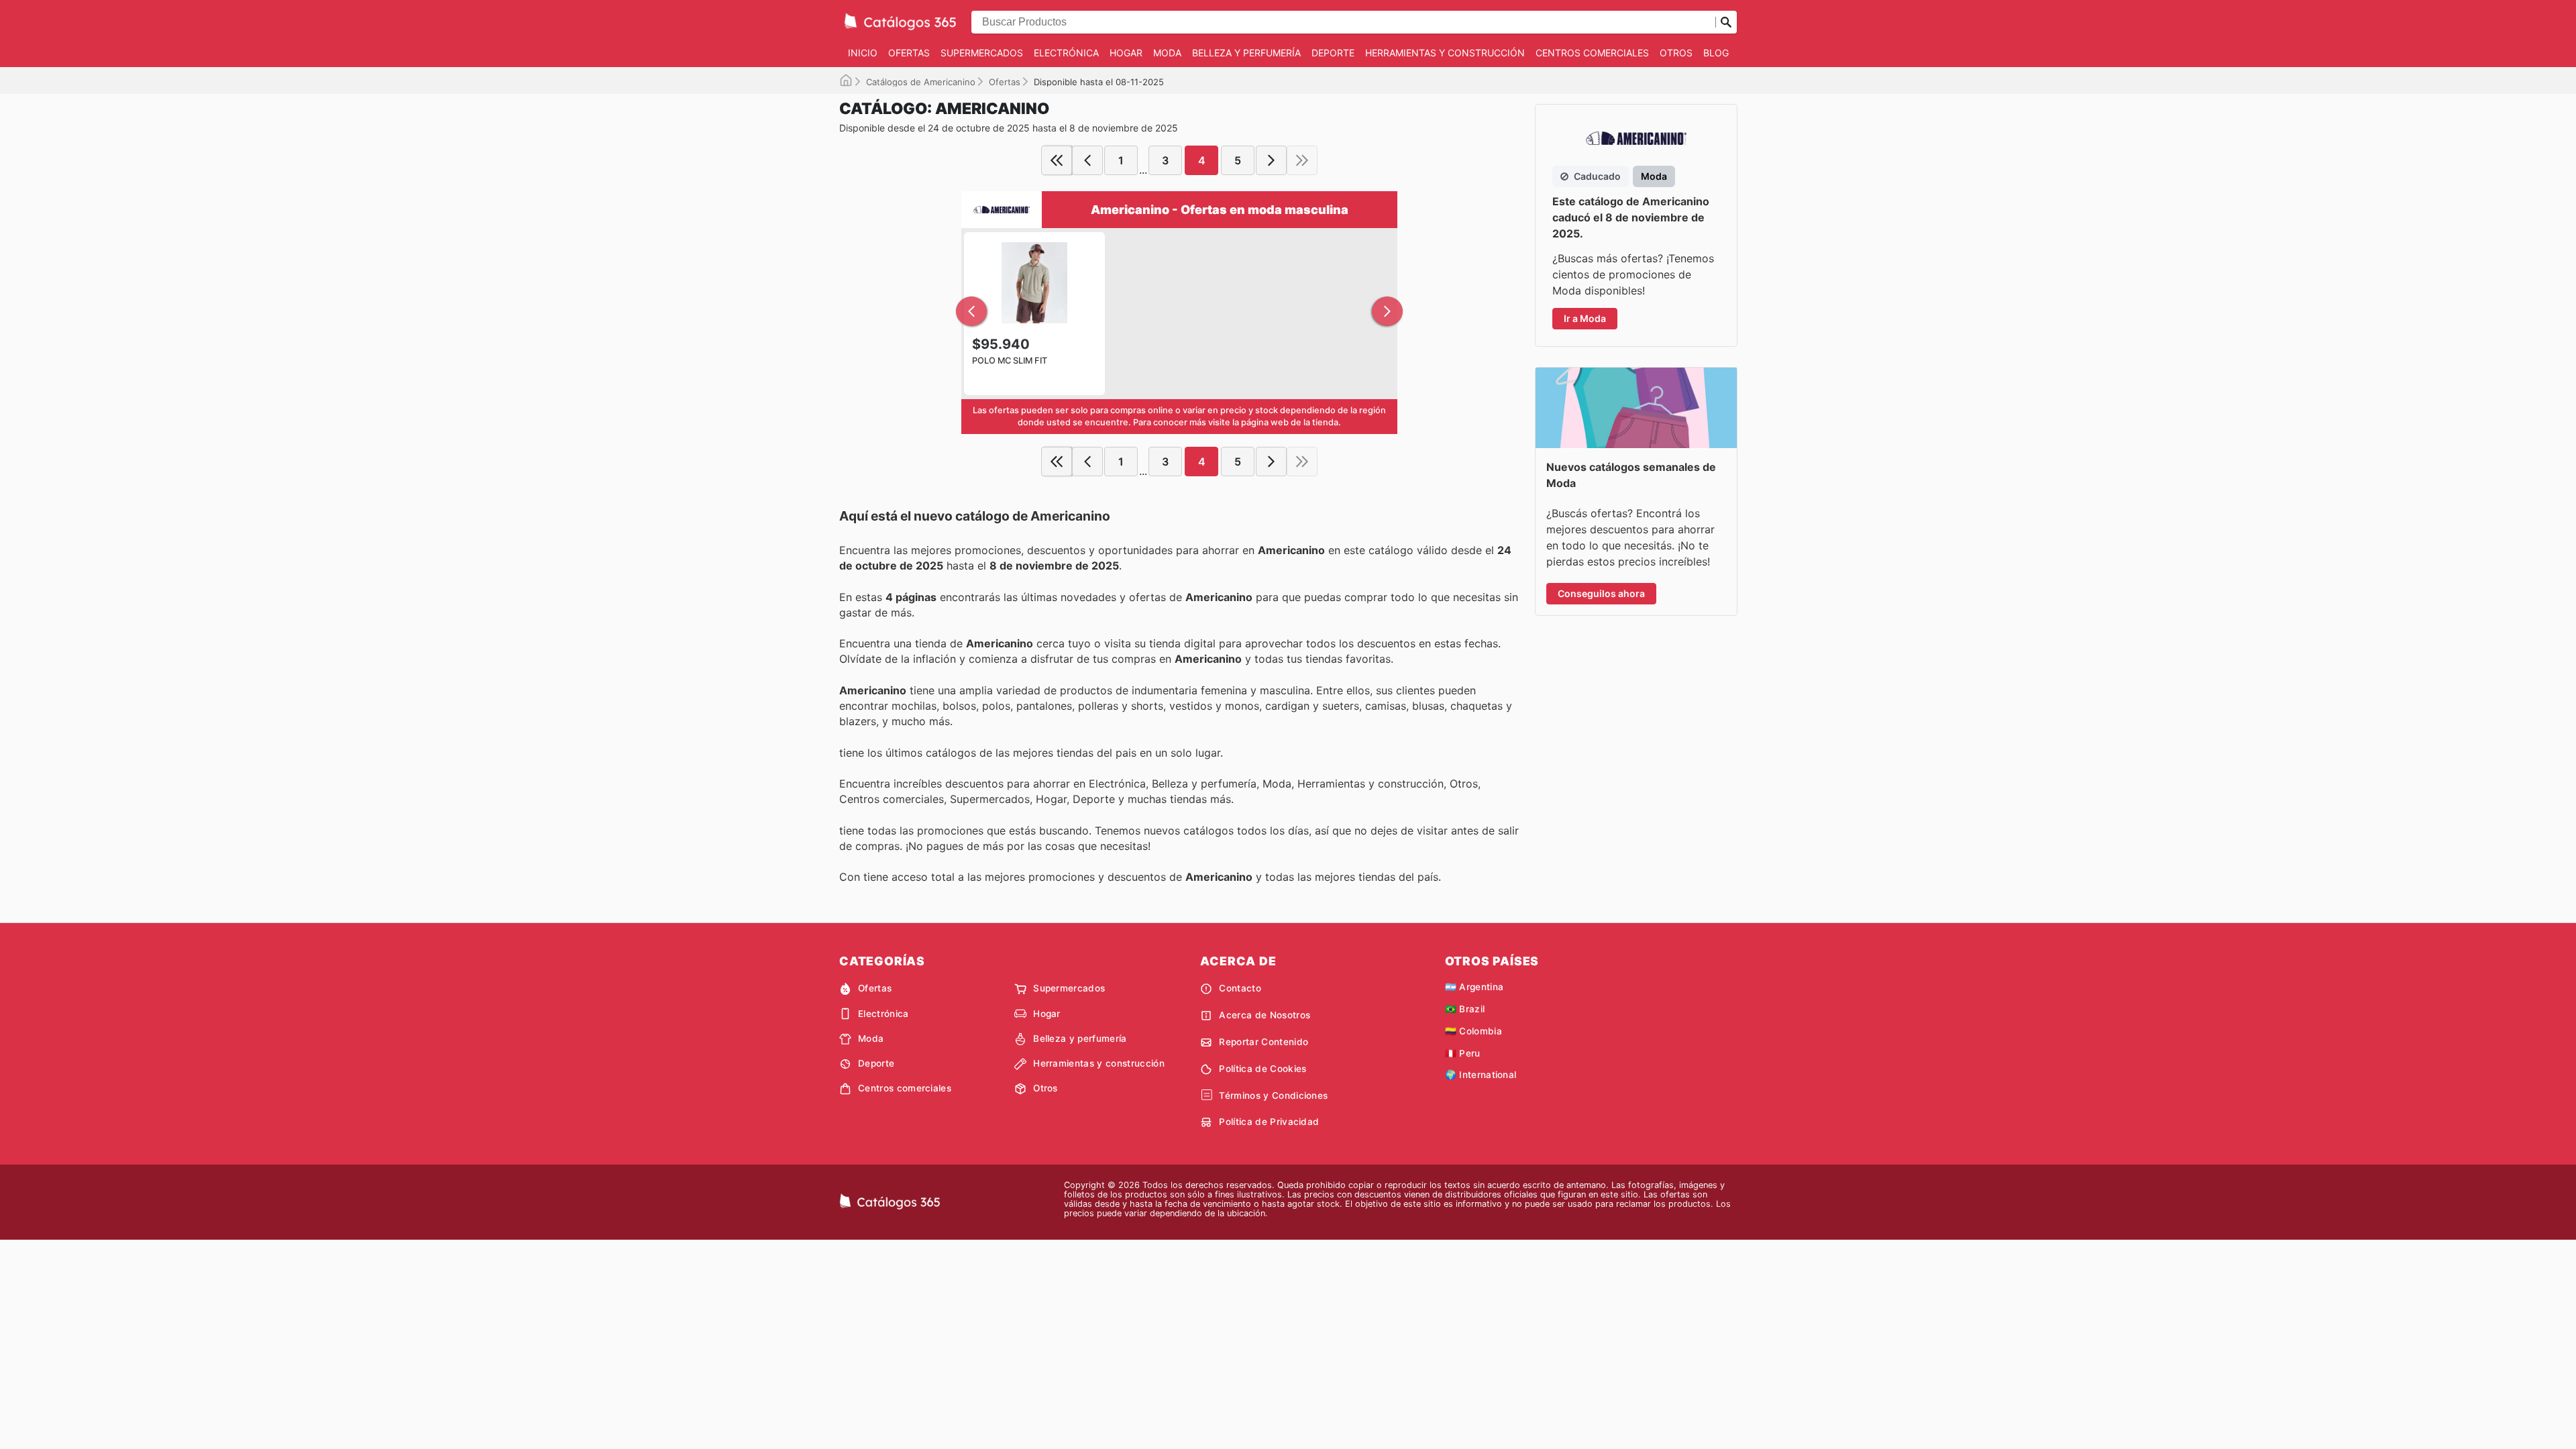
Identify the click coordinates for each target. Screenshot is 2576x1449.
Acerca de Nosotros (1265, 1015)
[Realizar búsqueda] (1726, 22)
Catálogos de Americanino (921, 82)
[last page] (1302, 160)
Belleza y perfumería (1246, 53)
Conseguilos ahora (1601, 593)
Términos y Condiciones (1273, 1095)
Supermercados (982, 53)
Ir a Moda (1585, 318)
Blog (1716, 53)
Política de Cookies (1263, 1069)
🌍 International (1481, 1075)
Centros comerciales (1592, 53)
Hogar (1126, 53)
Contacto (1240, 988)
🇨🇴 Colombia (1473, 1031)
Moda (1167, 53)
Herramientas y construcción (1445, 53)
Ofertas (909, 53)
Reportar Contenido (1264, 1042)
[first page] (1057, 160)
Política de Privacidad (1269, 1122)
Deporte (1333, 53)
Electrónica (1066, 53)
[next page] (1271, 160)
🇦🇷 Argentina (1474, 987)
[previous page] (1087, 160)
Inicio (863, 53)
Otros (1676, 53)
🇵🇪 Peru (1463, 1053)
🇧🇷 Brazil (1465, 1009)
